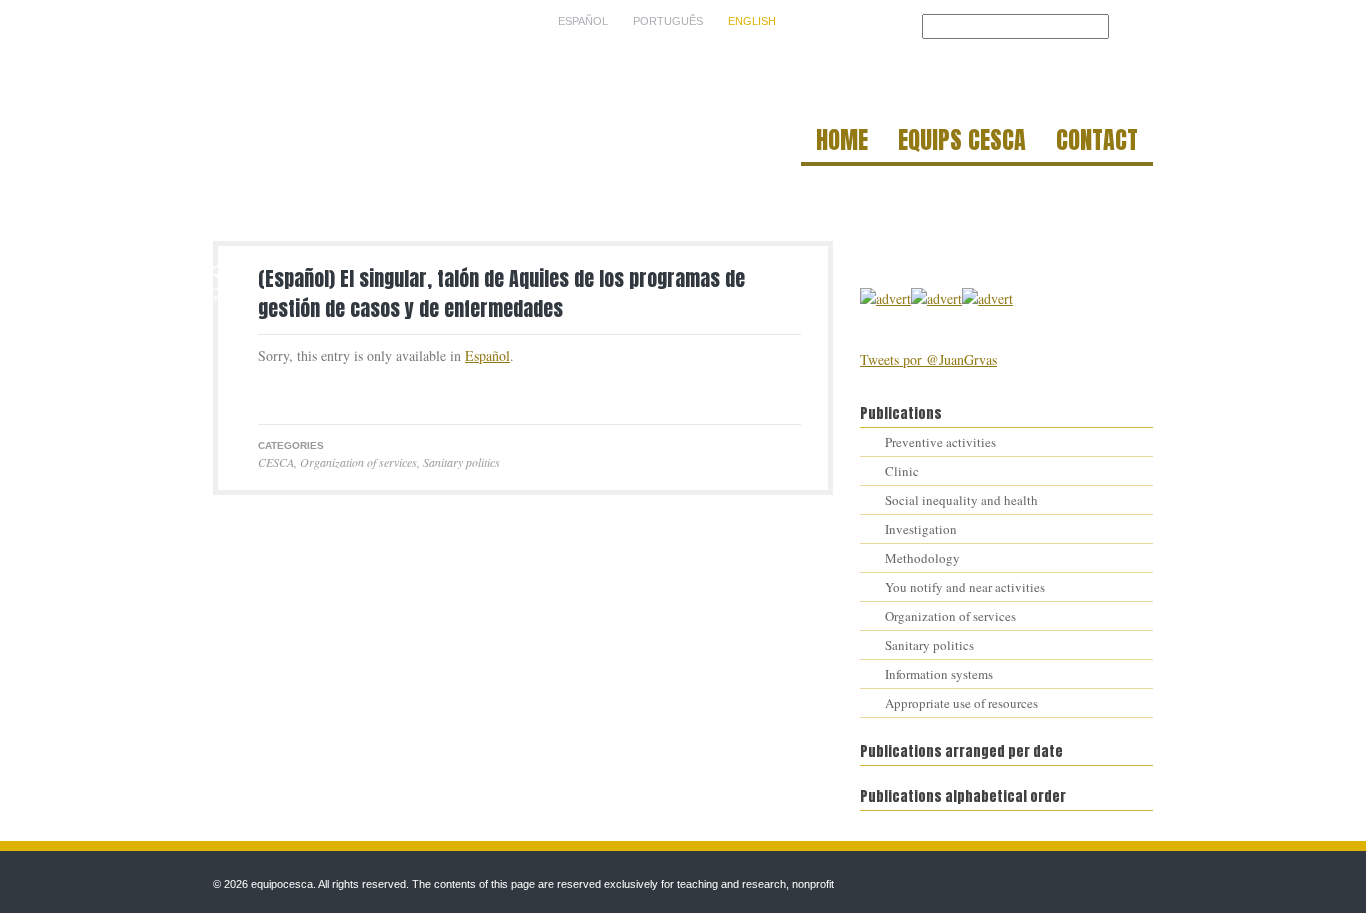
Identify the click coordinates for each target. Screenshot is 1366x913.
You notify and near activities (965, 587)
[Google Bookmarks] (335, 392)
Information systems (939, 674)
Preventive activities (940, 442)
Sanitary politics (461, 462)
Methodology (922, 558)
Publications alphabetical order (963, 796)
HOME (842, 143)
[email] (313, 392)
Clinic (902, 471)
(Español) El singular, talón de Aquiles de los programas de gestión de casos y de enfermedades (501, 293)
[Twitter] (269, 392)
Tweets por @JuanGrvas (928, 359)
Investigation (921, 529)
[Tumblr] (357, 392)
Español (487, 355)
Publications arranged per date (961, 751)
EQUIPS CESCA (962, 143)
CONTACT (1097, 143)
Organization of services (358, 462)
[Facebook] (291, 392)
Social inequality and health (961, 500)
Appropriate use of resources (961, 703)
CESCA (276, 462)
